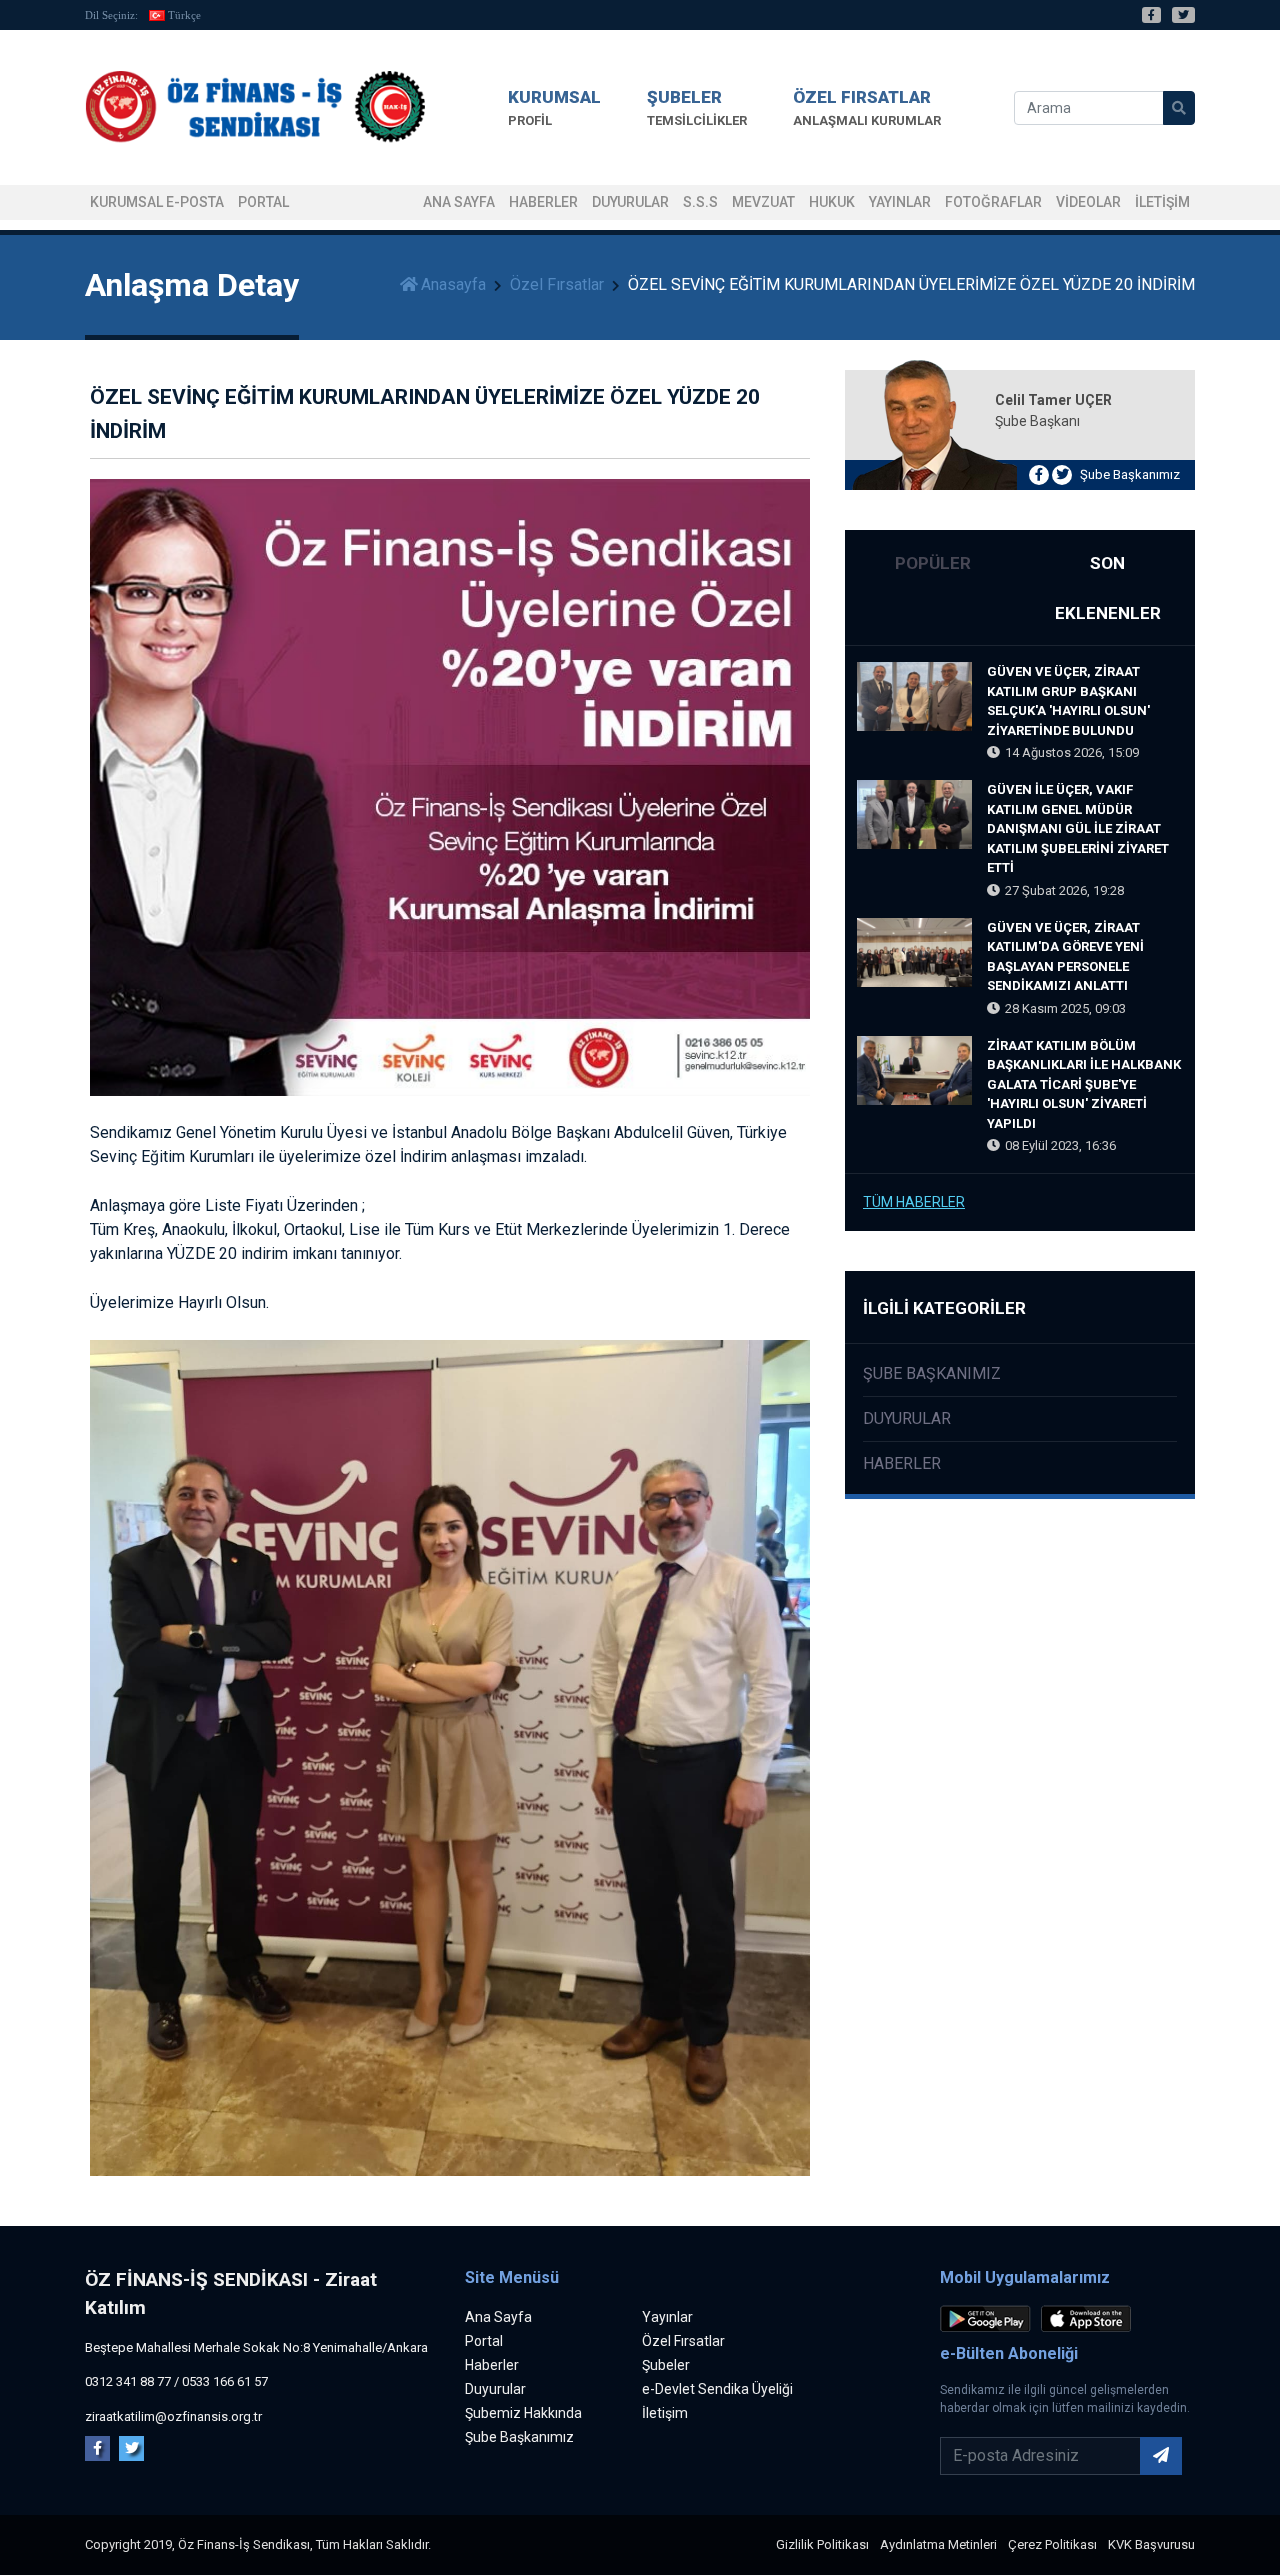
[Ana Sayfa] (255, 107)
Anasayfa (453, 284)
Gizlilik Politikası (822, 2544)
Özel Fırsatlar (557, 284)
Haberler (543, 202)
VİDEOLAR (1088, 202)
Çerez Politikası (1052, 2544)
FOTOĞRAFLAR (993, 202)
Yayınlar (900, 202)
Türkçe (184, 15)
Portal (484, 2341)
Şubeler (666, 2365)
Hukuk (832, 202)
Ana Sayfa (459, 202)
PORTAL (263, 202)
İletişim (665, 2413)
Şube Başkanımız (1130, 474)
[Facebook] (1151, 15)
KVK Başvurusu (1151, 2544)
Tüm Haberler (914, 1202)
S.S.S (700, 202)
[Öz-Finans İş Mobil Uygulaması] (989, 2321)
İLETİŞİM (1162, 202)
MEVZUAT (763, 202)
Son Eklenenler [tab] (1108, 588)
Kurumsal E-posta (157, 202)
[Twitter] (1183, 15)
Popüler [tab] (933, 563)
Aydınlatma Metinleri (938, 2544)
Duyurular (630, 202)
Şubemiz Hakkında (523, 2413)
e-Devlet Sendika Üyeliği (717, 2389)
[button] (554, 107)
